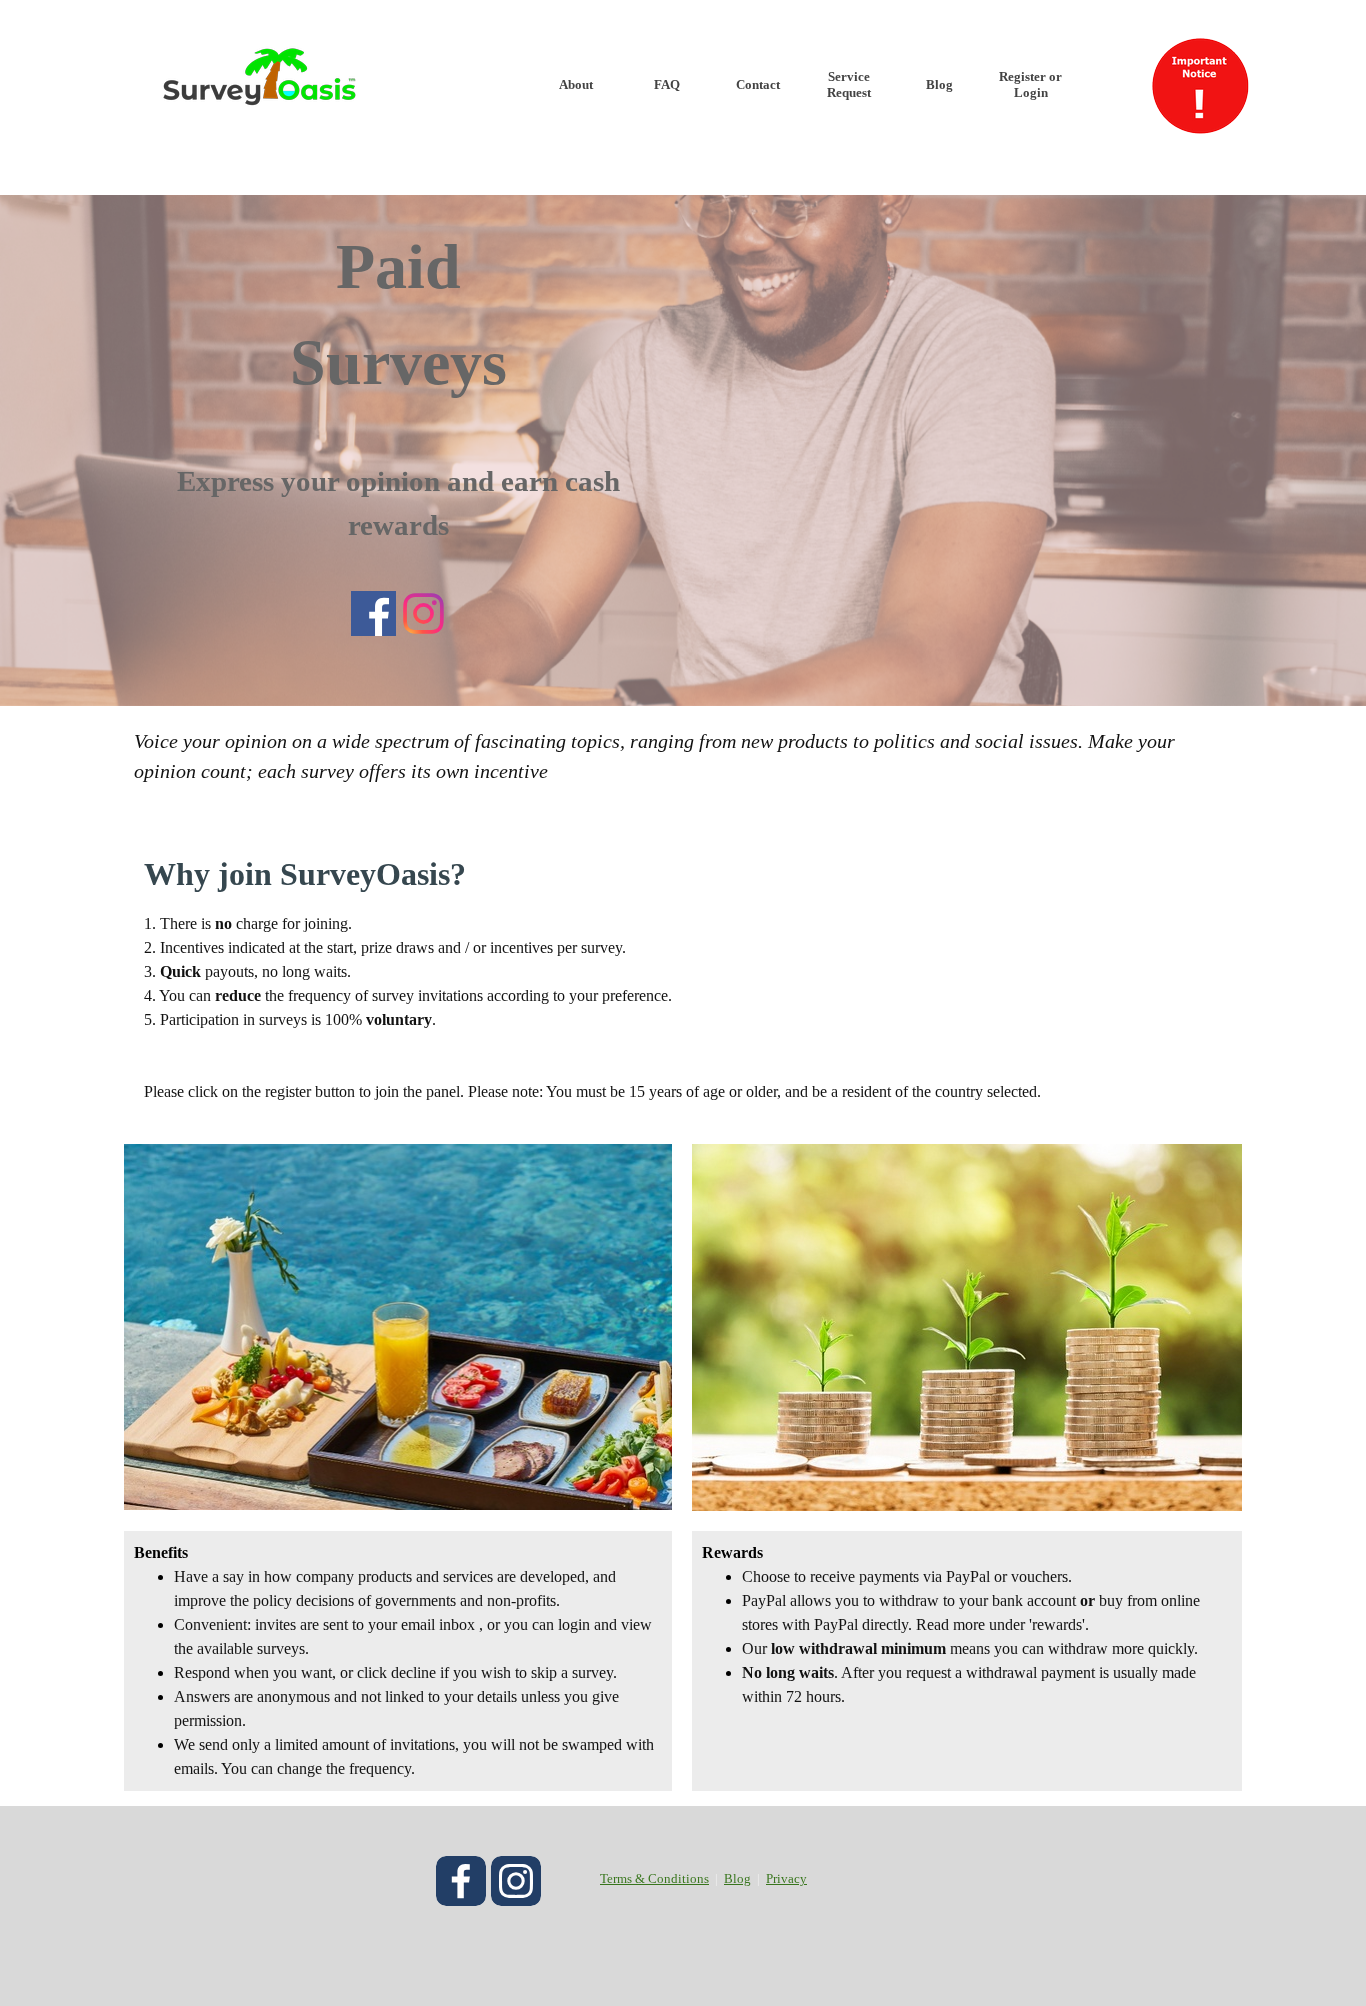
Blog (939, 84)
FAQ (667, 84)
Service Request (849, 84)
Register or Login (1030, 84)
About (576, 84)
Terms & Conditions (654, 1878)
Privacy (786, 1878)
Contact (758, 84)
